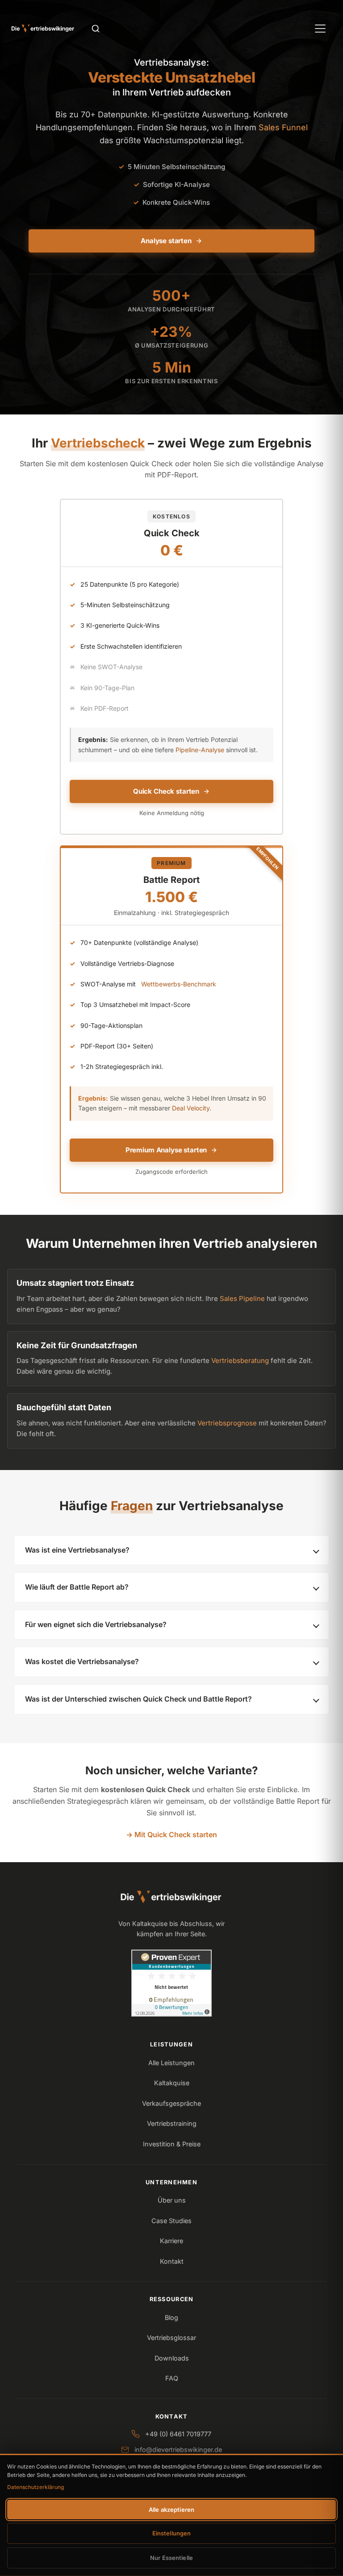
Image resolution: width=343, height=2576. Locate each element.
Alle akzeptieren (171, 2510)
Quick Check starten (166, 791)
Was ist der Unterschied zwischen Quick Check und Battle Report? (138, 1699)
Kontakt (172, 2261)
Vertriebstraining (172, 2123)
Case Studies (171, 2221)
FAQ (172, 2378)
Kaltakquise (172, 2083)
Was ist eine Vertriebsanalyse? (77, 1550)
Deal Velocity (191, 1108)
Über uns (172, 2200)
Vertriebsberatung (240, 1360)
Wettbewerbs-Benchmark (179, 984)
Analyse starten (166, 241)
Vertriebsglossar (171, 2338)
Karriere (171, 2241)
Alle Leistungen (171, 2063)
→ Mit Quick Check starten (171, 1835)
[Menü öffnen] (320, 29)
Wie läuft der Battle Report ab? (77, 1587)
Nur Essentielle (171, 2558)
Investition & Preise (172, 2144)
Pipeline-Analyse (200, 750)
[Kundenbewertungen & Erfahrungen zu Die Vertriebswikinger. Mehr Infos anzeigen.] (171, 1983)
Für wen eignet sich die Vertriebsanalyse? (96, 1624)
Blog (171, 2317)
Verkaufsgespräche (171, 2103)
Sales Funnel (283, 127)
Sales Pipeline (242, 1298)
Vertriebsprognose (227, 1423)
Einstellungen (172, 2533)
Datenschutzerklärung (36, 2487)
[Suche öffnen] (96, 29)
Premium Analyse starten (166, 1150)
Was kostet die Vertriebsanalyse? (82, 1661)
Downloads (172, 2358)
